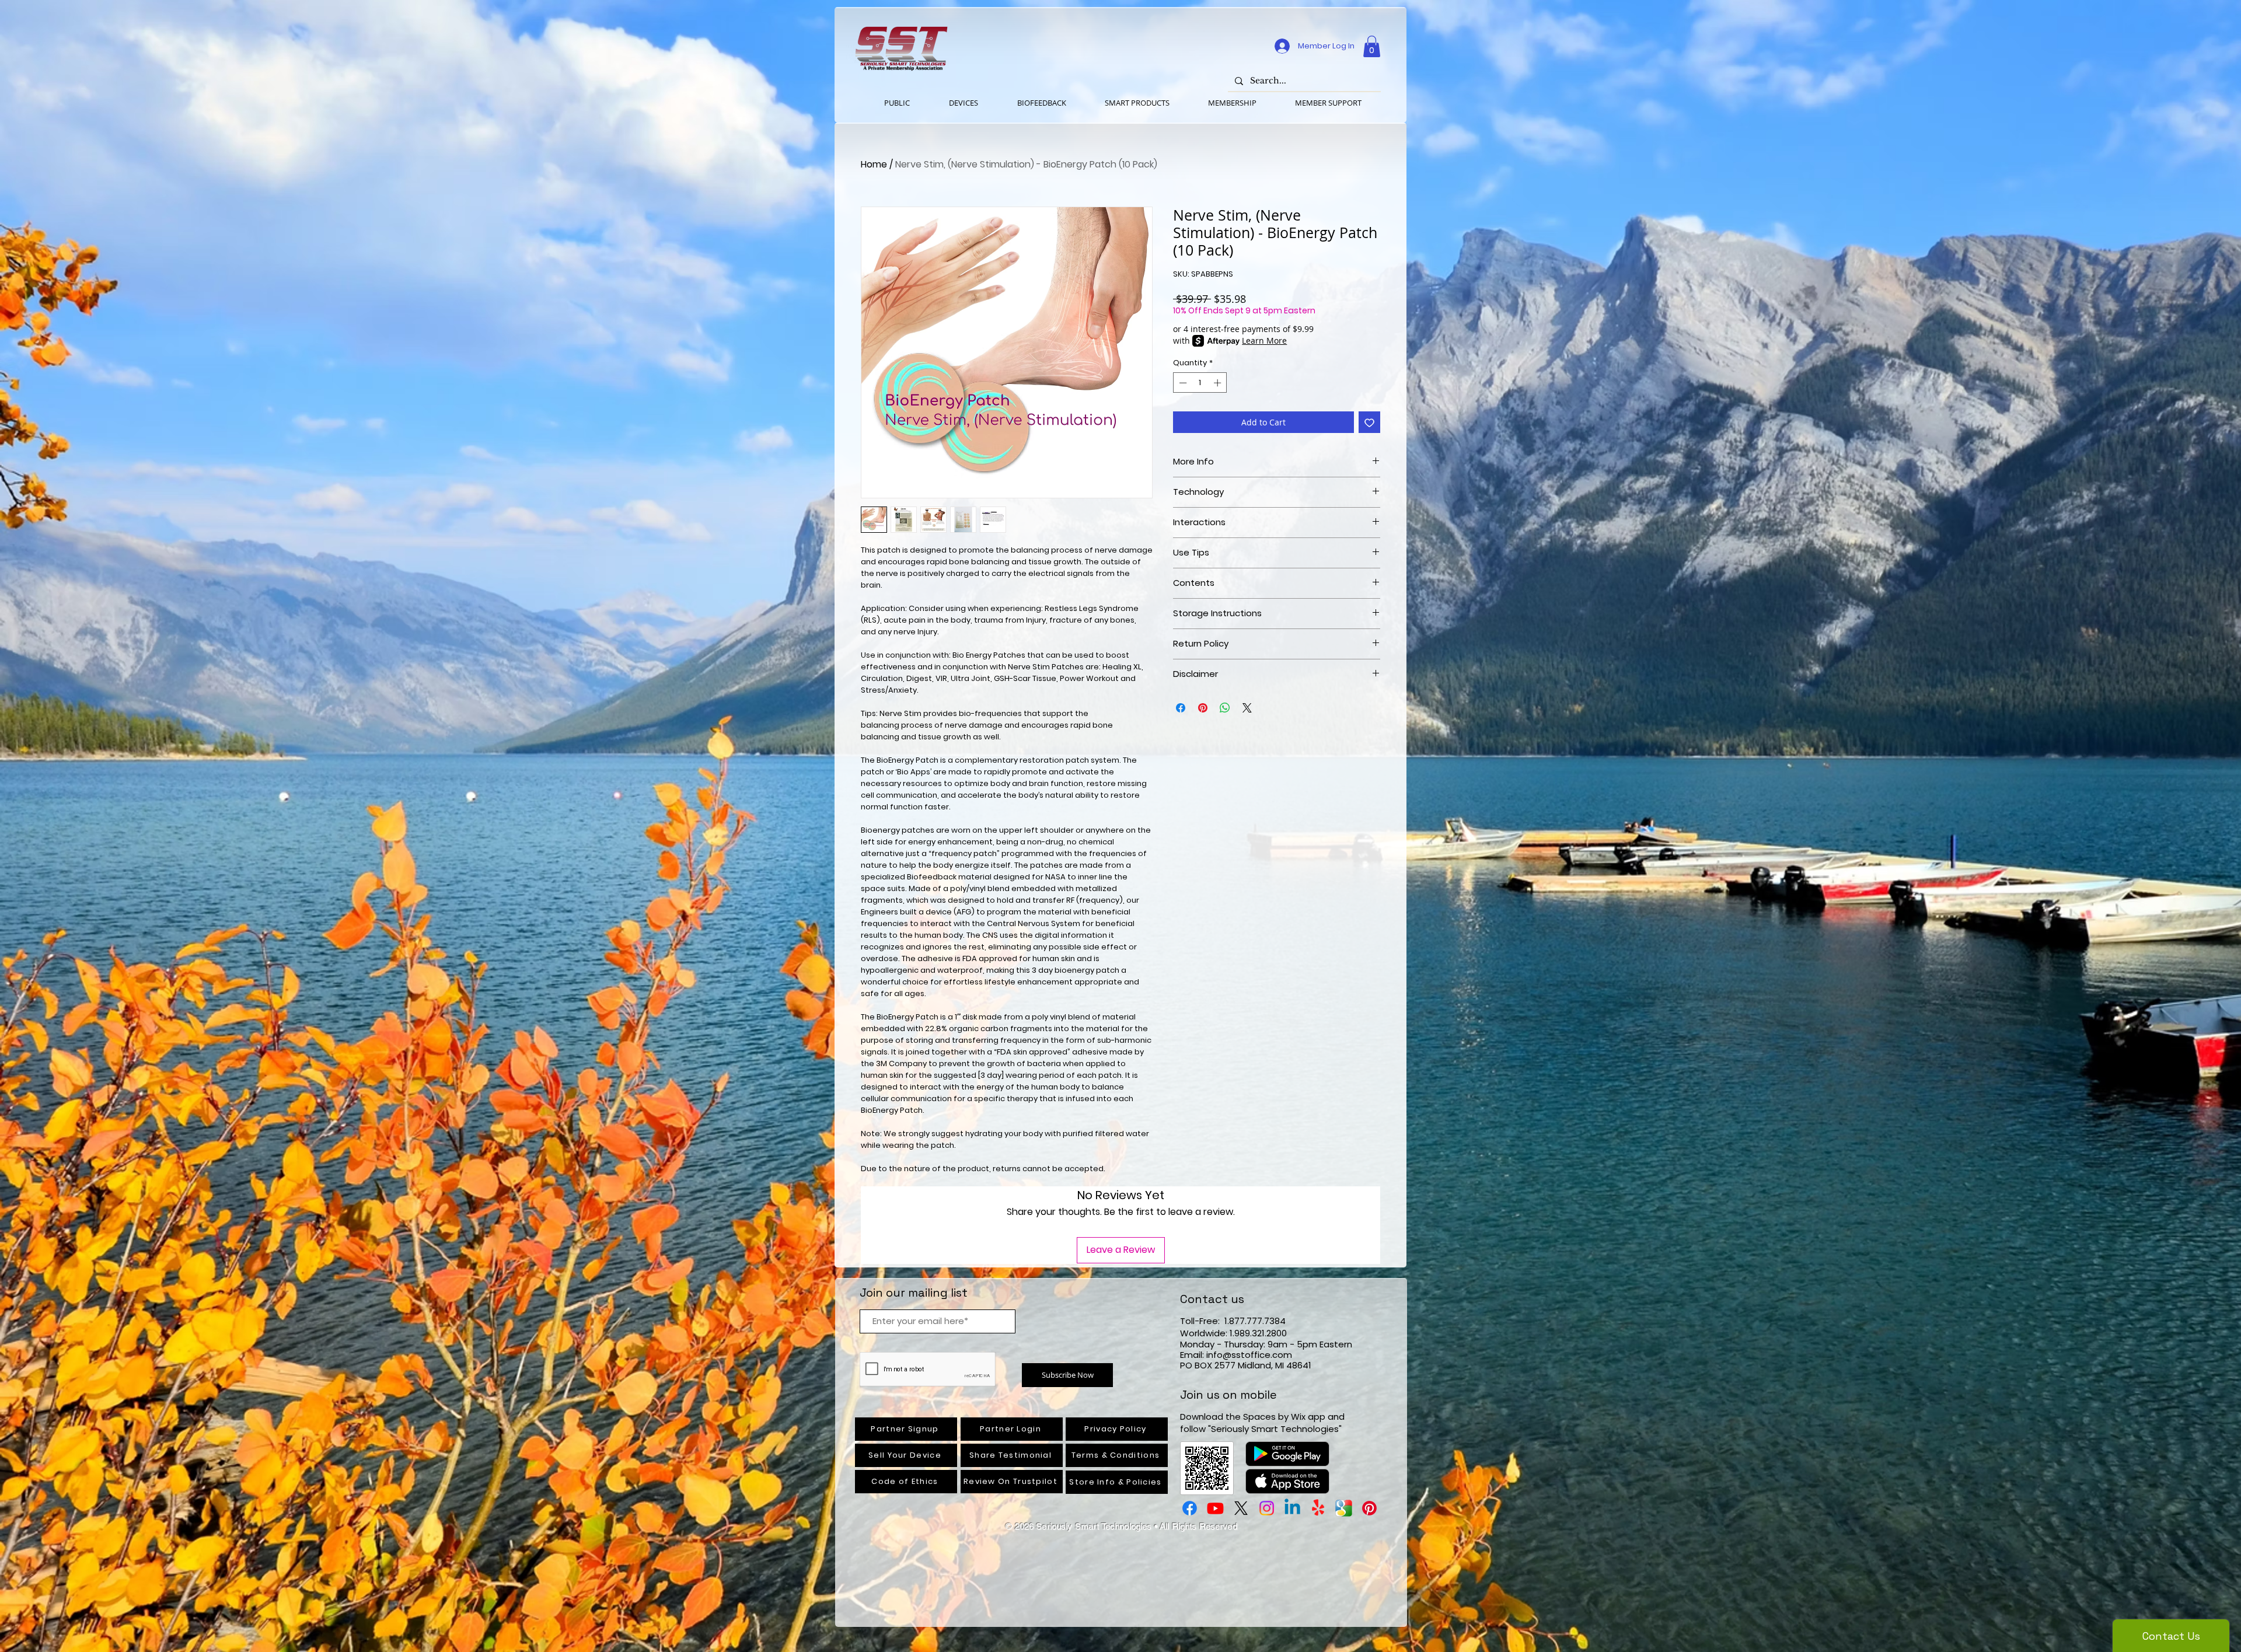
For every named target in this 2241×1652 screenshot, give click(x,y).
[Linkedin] (1292, 1508)
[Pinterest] (1369, 1508)
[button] (1372, 46)
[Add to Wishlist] (1369, 422)
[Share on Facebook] (1181, 708)
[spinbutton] (1200, 383)
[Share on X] (1247, 708)
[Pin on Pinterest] (1203, 708)
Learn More (1264, 340)
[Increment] (1219, 383)
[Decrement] (1182, 383)
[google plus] (1344, 1508)
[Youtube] (1215, 1508)
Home (874, 164)
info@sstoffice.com (1249, 1355)
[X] (1241, 1508)
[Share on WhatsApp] (1225, 708)
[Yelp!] (1318, 1508)
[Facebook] (1190, 1508)
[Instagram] (1267, 1508)
